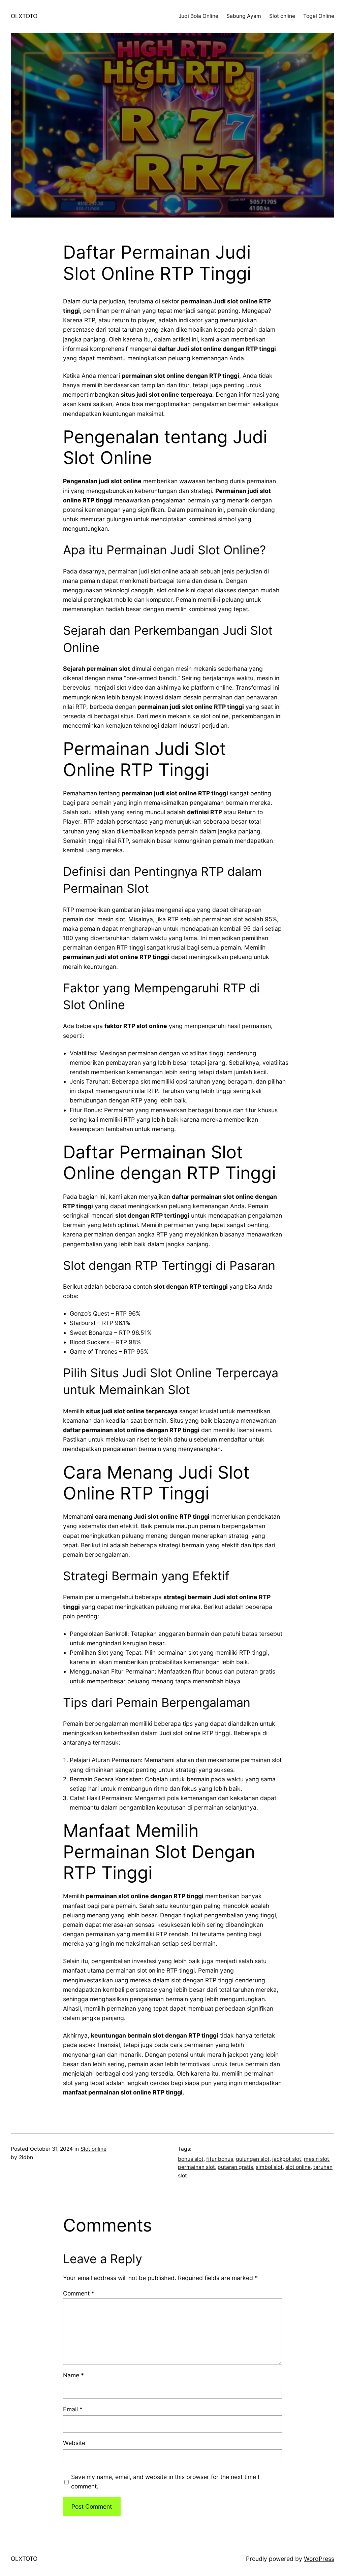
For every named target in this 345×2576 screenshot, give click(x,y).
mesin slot (317, 2159)
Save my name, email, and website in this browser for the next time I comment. (165, 2482)
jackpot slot (287, 2159)
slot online (298, 2167)
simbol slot (269, 2167)
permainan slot (196, 2167)
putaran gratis (235, 2167)
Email (73, 2409)
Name (73, 2375)
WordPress (319, 2559)
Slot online (93, 2149)
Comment (79, 2293)
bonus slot (191, 2159)
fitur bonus (220, 2159)
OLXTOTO (24, 16)
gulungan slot (253, 2159)
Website (74, 2443)
